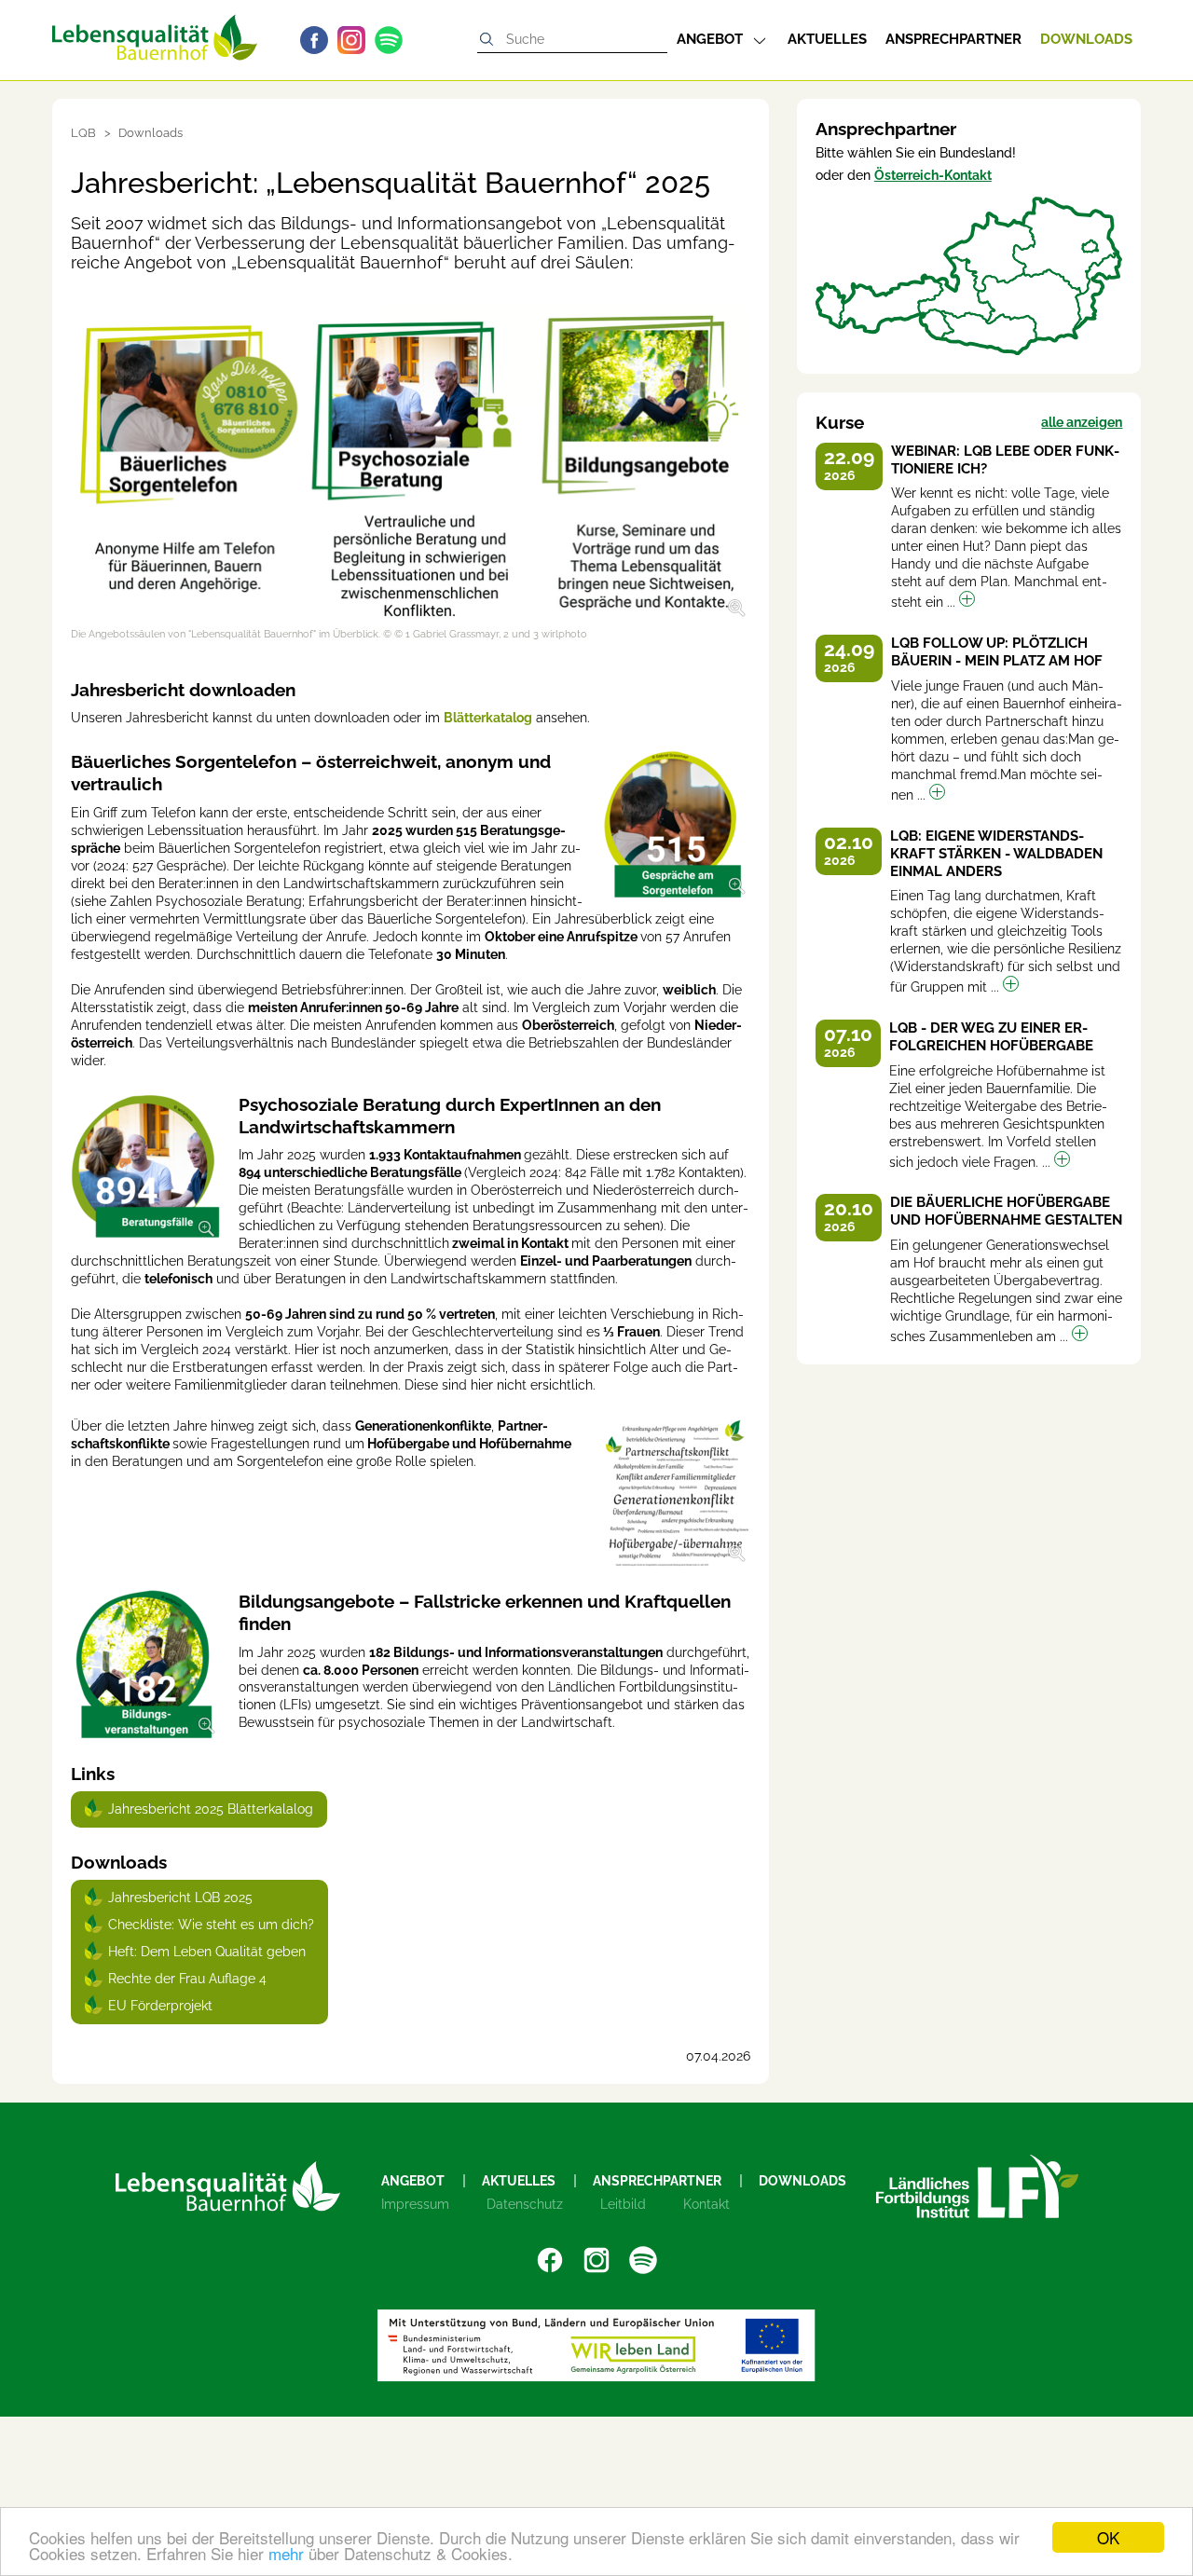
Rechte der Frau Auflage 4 (187, 1979)
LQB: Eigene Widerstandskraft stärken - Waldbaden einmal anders (996, 854)
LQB (83, 133)
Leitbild (623, 2204)
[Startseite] (228, 2186)
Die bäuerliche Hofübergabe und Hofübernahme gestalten (1006, 1211)
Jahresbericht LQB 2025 (180, 1898)
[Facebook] (319, 40)
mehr (286, 2553)
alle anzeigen (1082, 422)
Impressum (415, 2204)
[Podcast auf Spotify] (393, 40)
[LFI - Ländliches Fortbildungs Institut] (977, 2186)
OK (1108, 2537)
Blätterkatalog (488, 718)
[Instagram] (356, 40)
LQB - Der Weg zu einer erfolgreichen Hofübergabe (991, 1037)
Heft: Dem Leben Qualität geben (207, 1952)
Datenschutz (525, 2204)
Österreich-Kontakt (933, 175)
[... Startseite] (155, 30)
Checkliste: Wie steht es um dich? (211, 1925)
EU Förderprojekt (160, 2006)
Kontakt (706, 2204)
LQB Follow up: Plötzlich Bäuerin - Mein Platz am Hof (997, 652)
